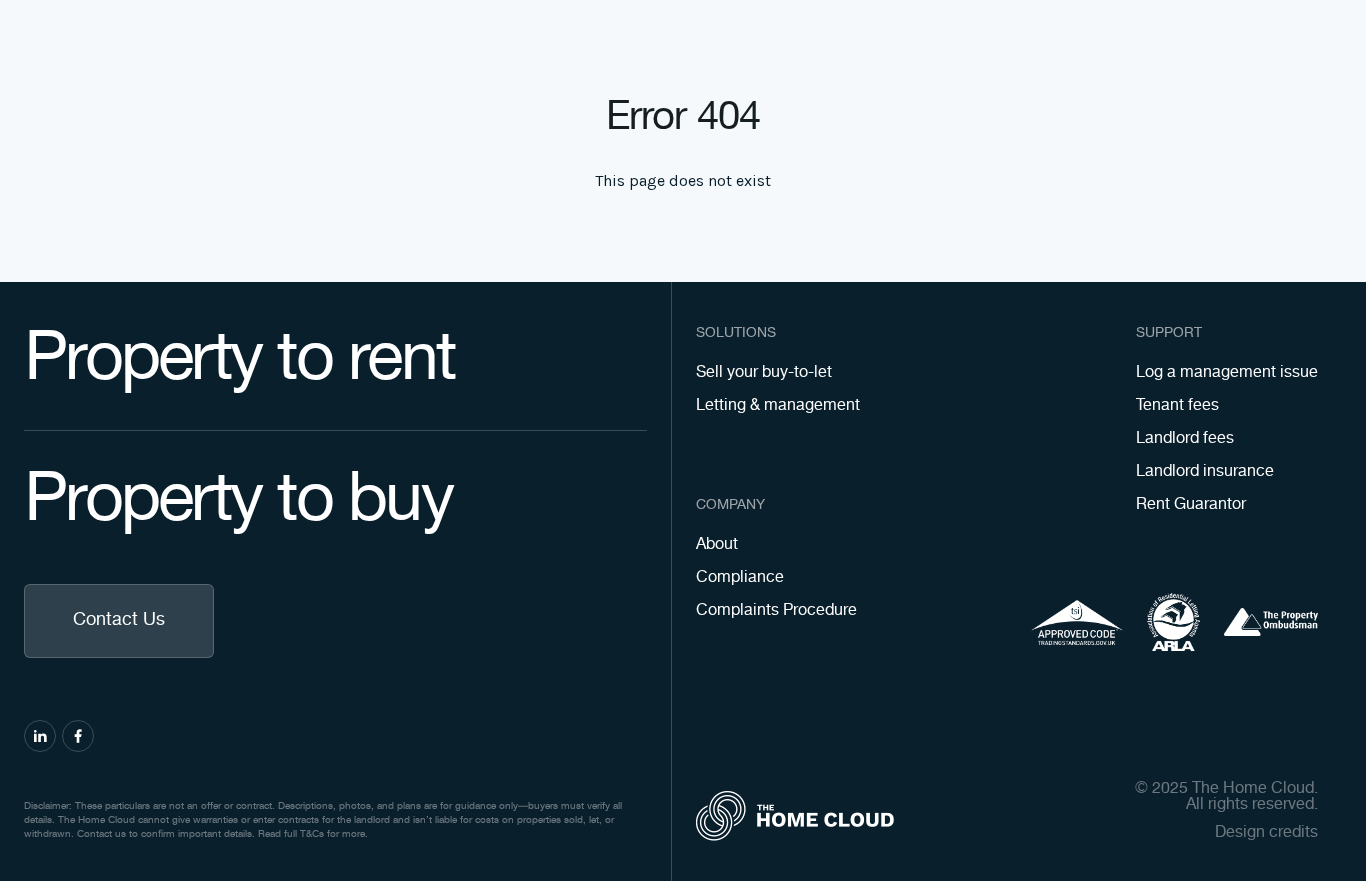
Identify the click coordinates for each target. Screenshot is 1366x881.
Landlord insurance (1205, 471)
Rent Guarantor (1191, 504)
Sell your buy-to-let (764, 372)
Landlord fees (1185, 438)
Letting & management (778, 405)
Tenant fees (1177, 405)
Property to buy (238, 500)
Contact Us (119, 620)
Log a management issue (1227, 372)
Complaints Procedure (776, 610)
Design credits (1266, 833)
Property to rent (239, 359)
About (717, 544)
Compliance (740, 577)
